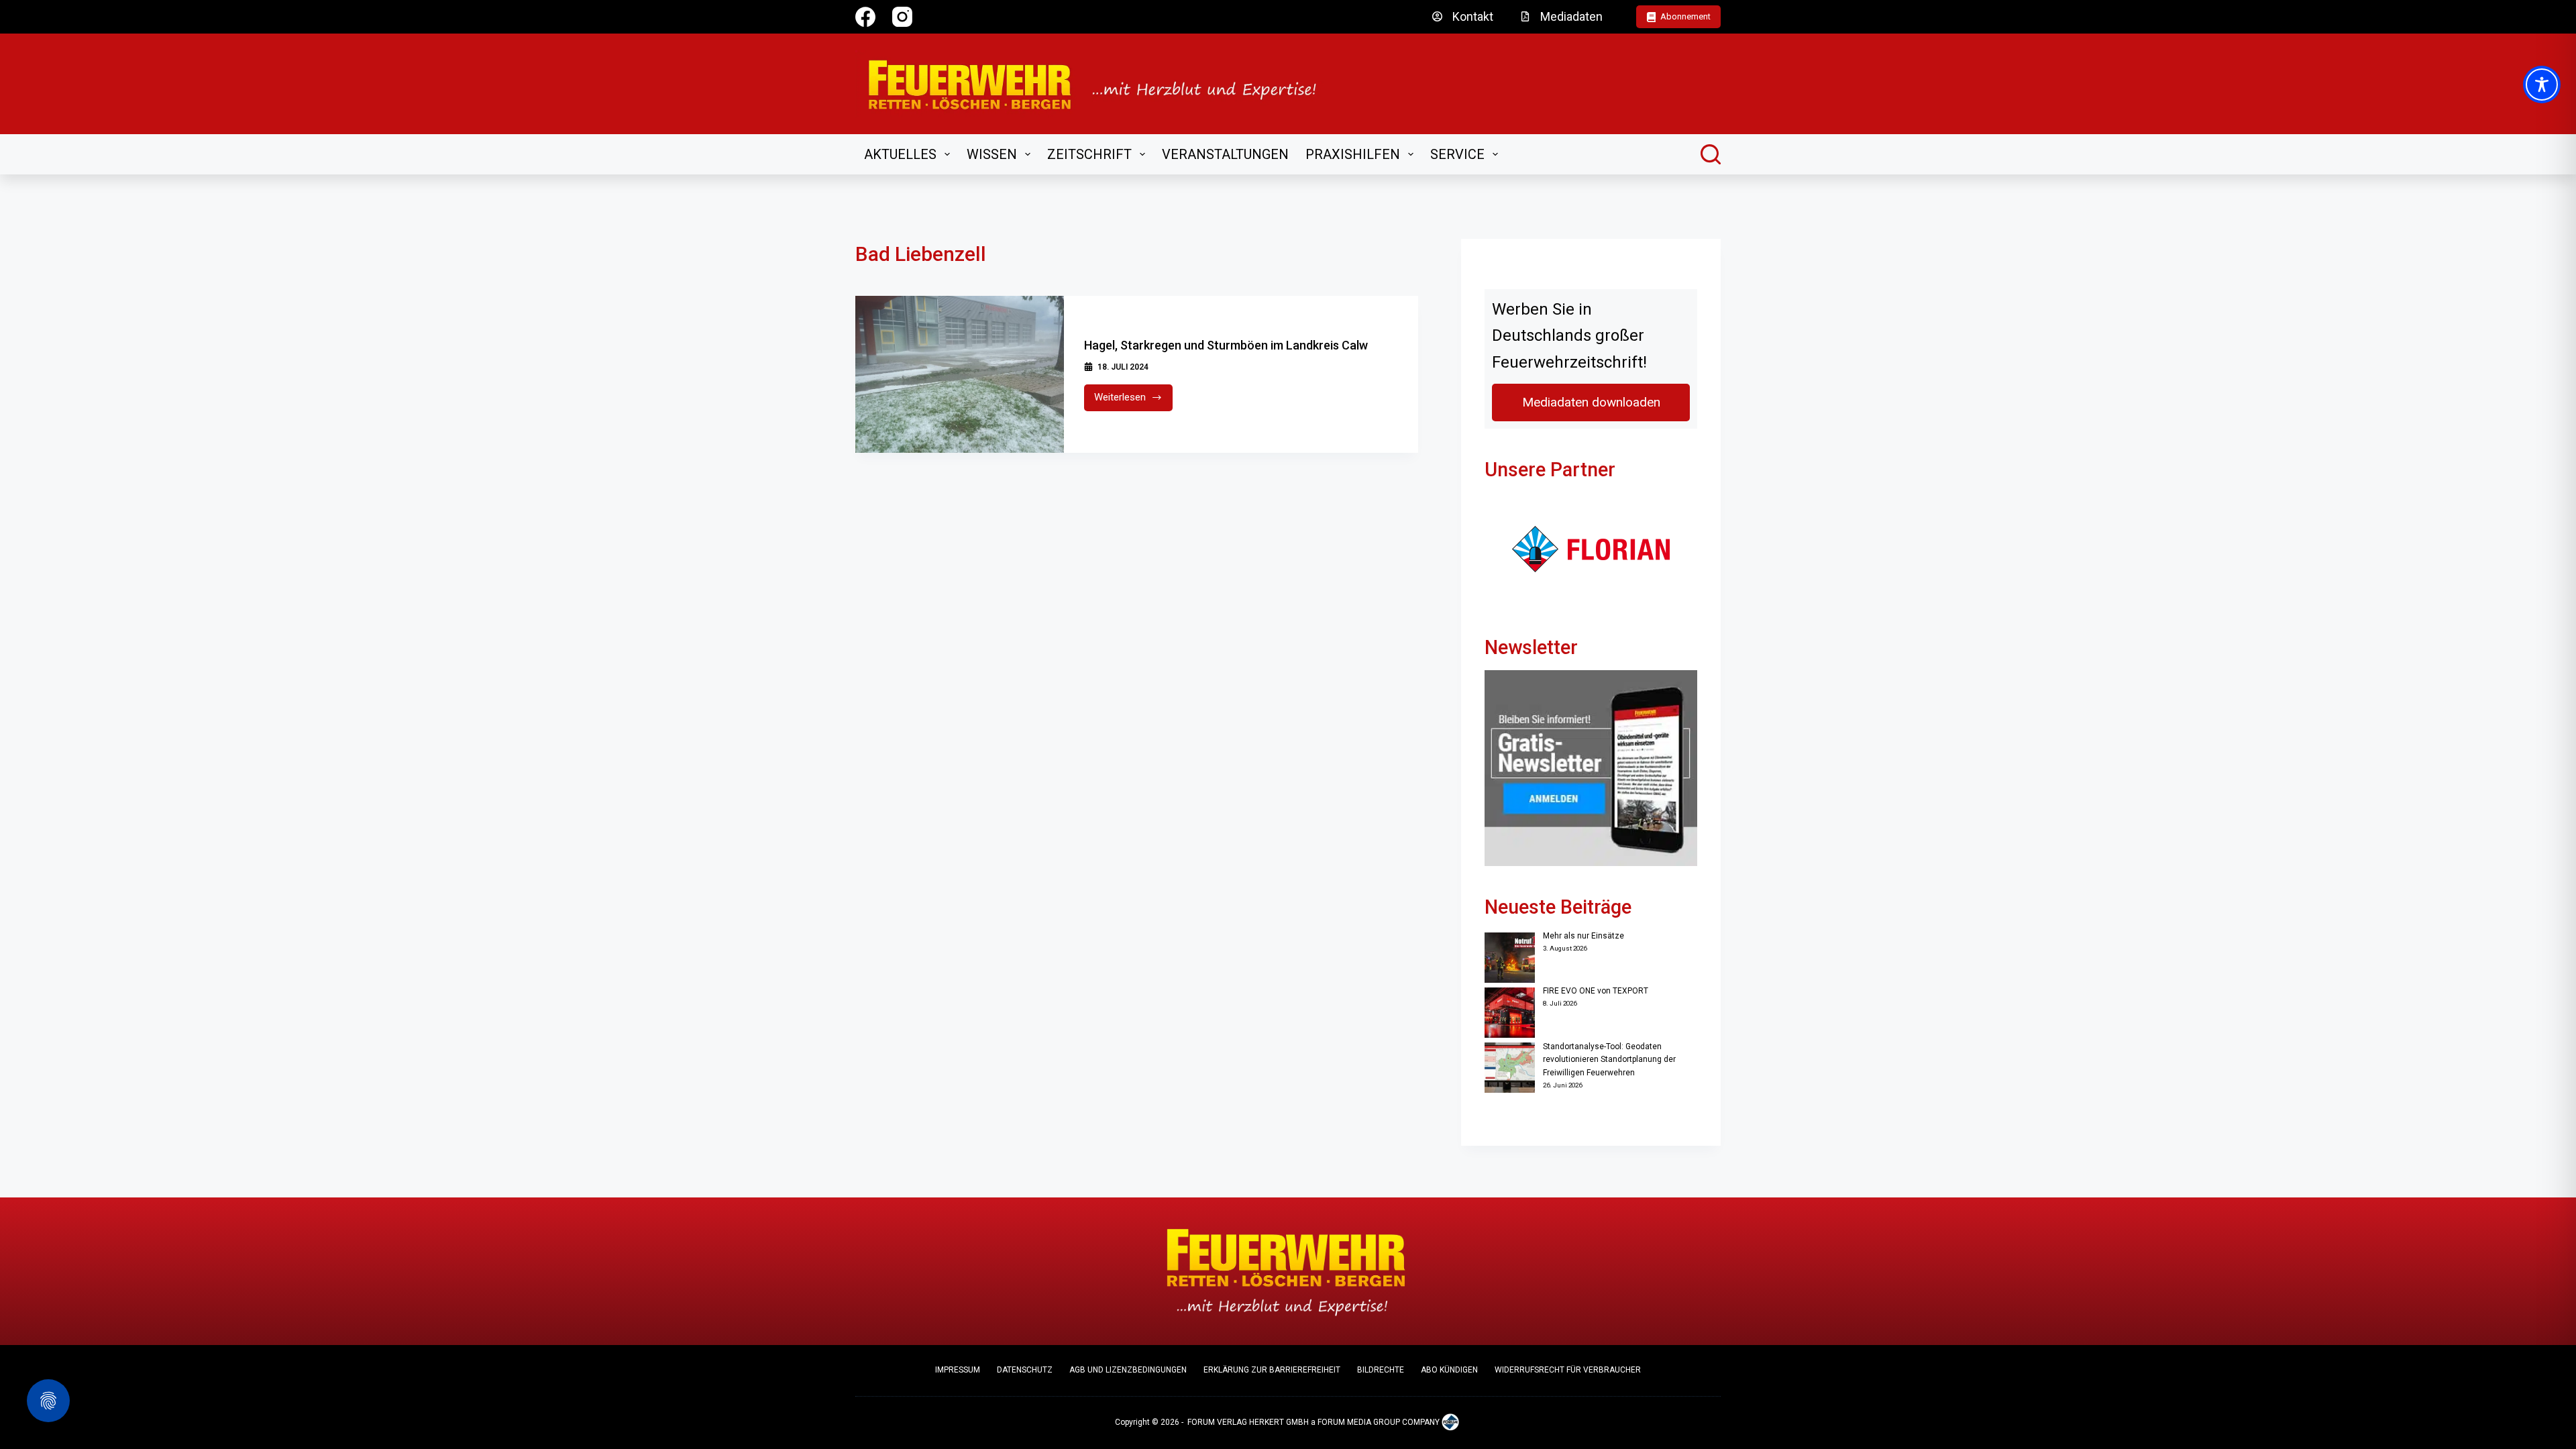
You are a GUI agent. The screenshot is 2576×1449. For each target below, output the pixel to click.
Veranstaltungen (1225, 154)
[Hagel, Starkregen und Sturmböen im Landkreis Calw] (960, 374)
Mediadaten (1571, 16)
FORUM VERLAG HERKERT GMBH (1248, 1422)
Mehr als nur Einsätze (1584, 936)
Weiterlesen (1133, 401)
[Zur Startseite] (1101, 84)
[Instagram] (902, 17)
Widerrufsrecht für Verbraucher (1568, 1370)
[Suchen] (1711, 154)
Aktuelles (900, 154)
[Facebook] (865, 17)
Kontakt (1473, 16)
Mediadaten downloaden (1591, 402)
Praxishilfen (1353, 154)
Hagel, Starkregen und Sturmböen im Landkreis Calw (1226, 345)
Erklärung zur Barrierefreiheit (1272, 1370)
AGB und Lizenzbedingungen (1128, 1370)
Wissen (992, 154)
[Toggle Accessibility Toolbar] (2542, 85)
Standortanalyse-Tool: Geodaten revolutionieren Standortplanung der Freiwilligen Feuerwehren (1609, 1060)
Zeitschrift (1089, 154)
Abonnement (1685, 16)
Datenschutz (1025, 1370)
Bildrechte (1381, 1370)
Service (1457, 154)
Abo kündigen (1449, 1370)
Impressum (958, 1370)
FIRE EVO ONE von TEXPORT (1596, 991)
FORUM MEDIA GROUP (1359, 1422)
